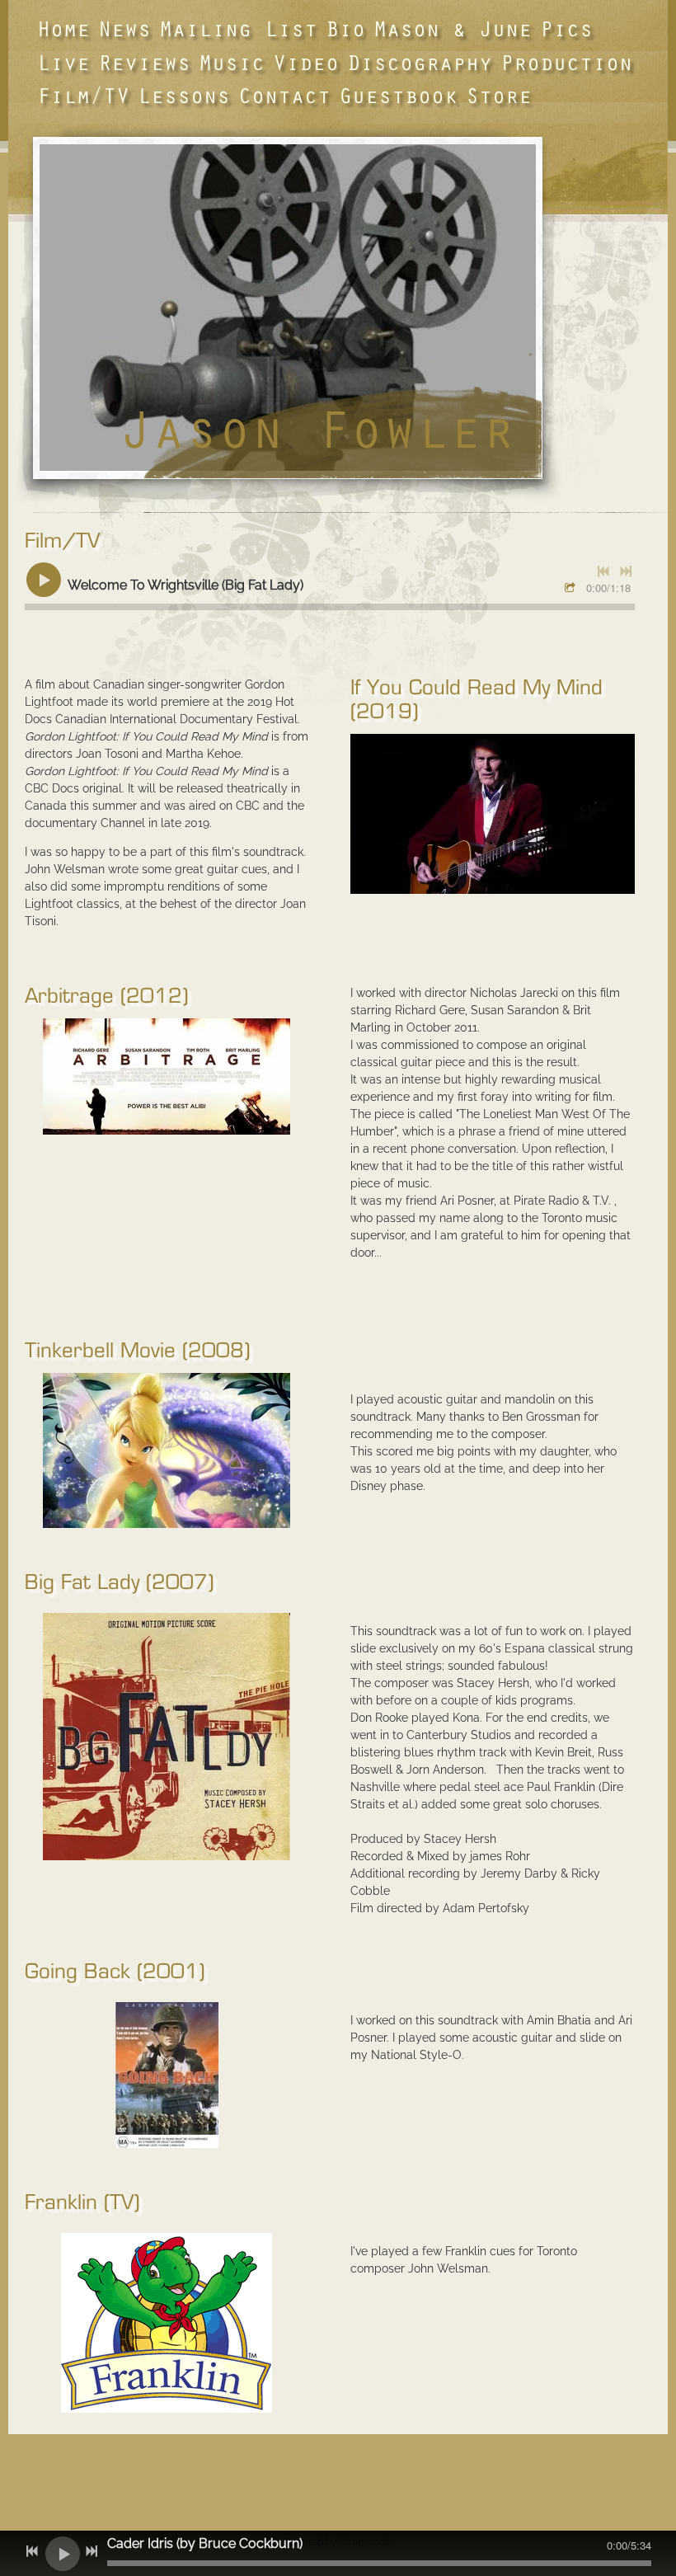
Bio (345, 28)
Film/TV (83, 95)
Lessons (184, 95)
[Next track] (626, 571)
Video (306, 62)
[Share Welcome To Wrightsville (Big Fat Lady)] (572, 589)
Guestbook (398, 95)
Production (566, 62)
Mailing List (238, 28)
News (124, 28)
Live (63, 62)
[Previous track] (603, 571)
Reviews (144, 62)
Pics (566, 28)
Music (232, 62)
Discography (420, 62)
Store (499, 95)
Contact (284, 95)
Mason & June (453, 28)
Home (63, 28)
